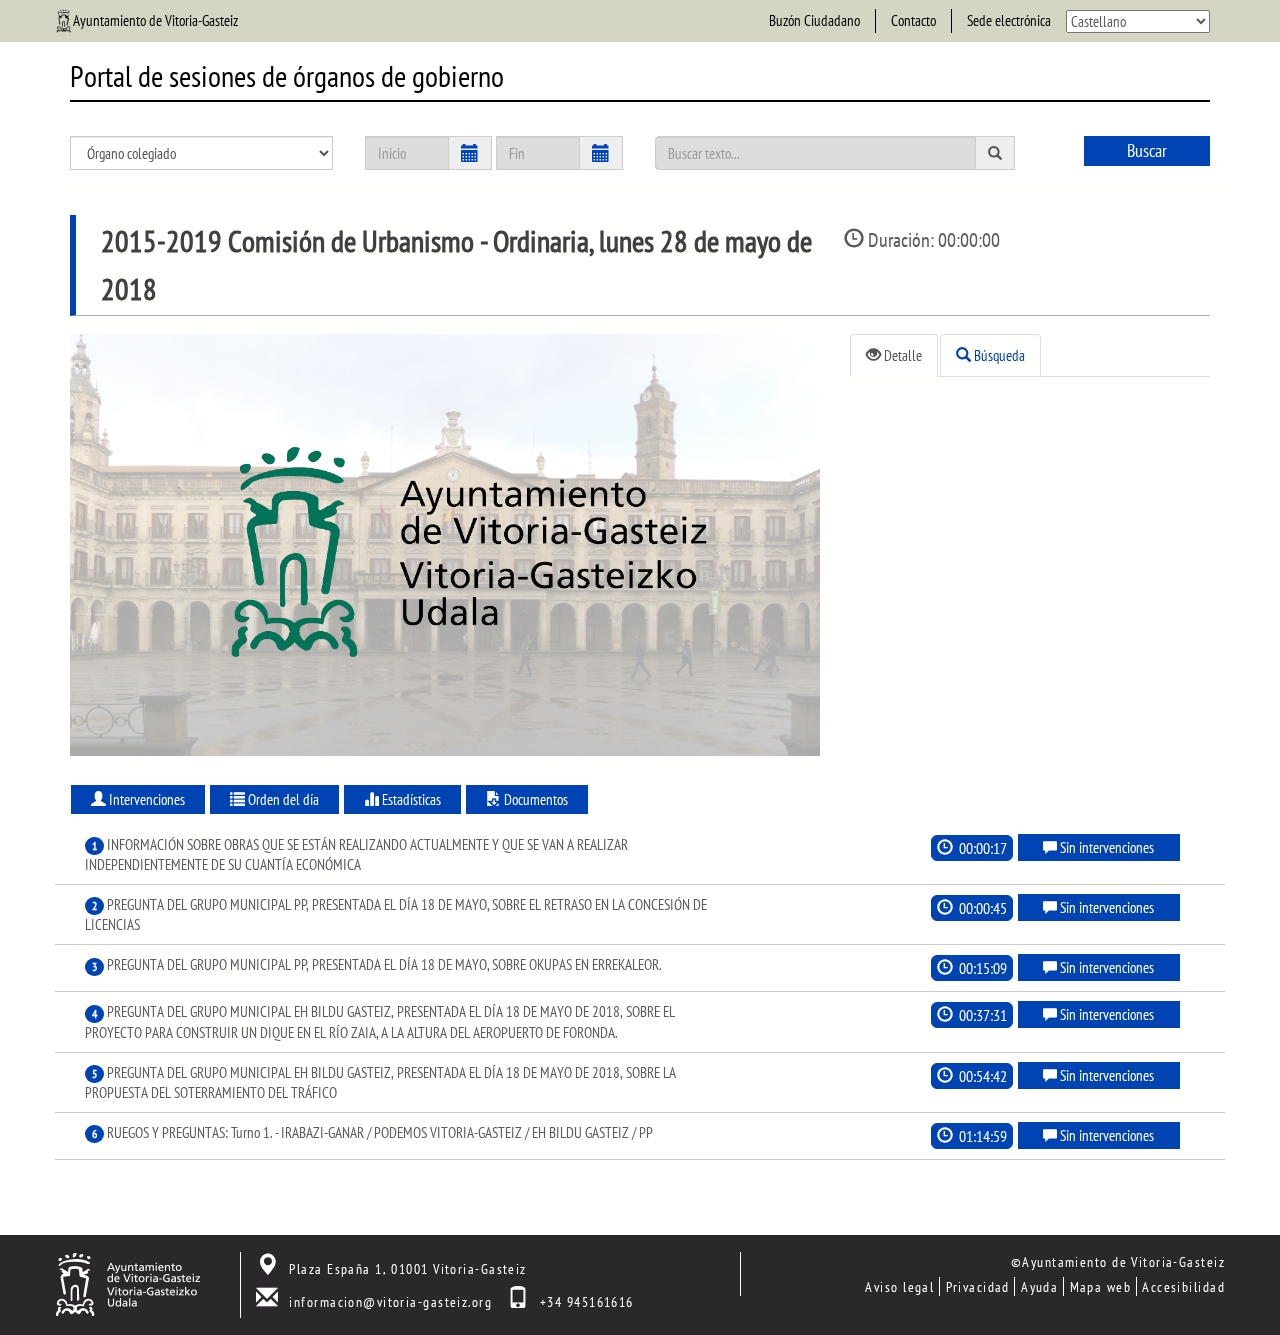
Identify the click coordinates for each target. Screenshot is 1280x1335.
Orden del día (282, 799)
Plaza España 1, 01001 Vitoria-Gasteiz (407, 1268)
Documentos (534, 799)
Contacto (913, 20)
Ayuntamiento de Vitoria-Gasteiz (155, 20)
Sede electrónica (1009, 20)
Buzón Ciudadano (814, 20)
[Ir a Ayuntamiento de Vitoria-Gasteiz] (127, 1282)
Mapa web (1101, 1286)
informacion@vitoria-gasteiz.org (390, 1301)
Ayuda (1039, 1286)
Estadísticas (410, 799)
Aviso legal (899, 1286)
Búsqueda (998, 355)
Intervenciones (145, 799)
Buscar (1147, 150)
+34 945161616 (587, 1301)
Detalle (901, 355)
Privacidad (978, 1286)
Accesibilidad (1183, 1286)
